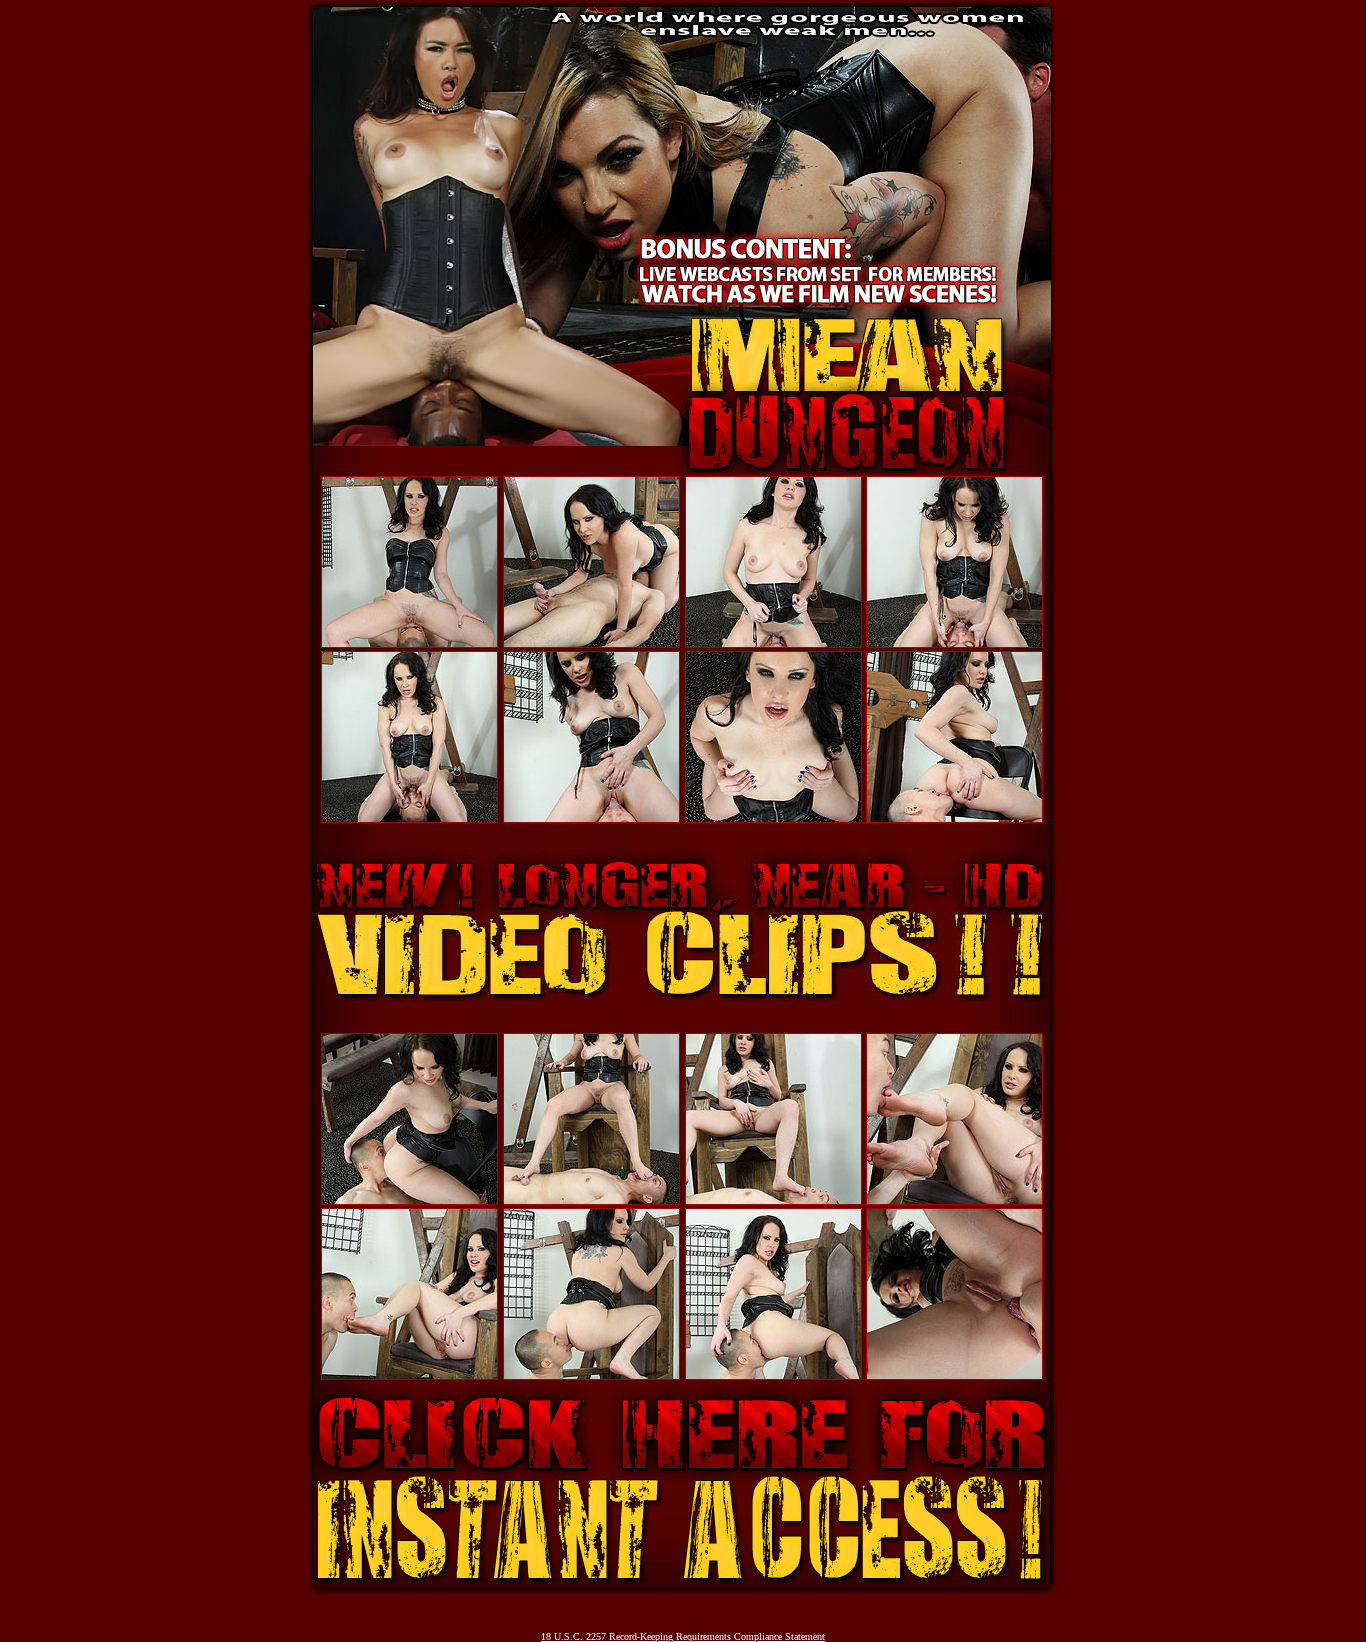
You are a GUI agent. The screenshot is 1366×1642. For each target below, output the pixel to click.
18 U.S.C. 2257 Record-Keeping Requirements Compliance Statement (683, 1636)
